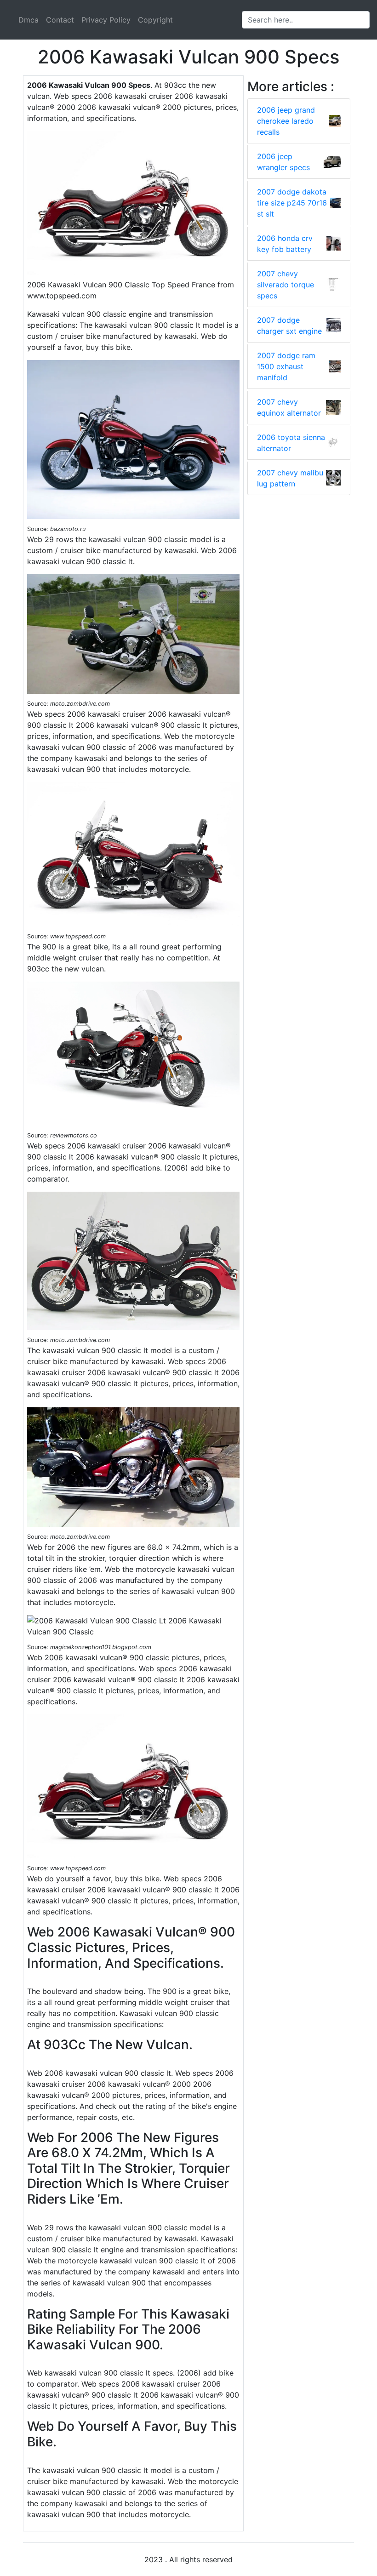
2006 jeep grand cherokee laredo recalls (286, 121)
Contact (60, 20)
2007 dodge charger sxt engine (289, 326)
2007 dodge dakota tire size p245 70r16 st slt (292, 203)
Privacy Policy (106, 20)
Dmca (29, 20)
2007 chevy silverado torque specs (286, 285)
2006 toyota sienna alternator (291, 443)
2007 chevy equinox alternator (289, 407)
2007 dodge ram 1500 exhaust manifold (286, 366)
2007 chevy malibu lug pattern (290, 478)
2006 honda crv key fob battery (285, 244)
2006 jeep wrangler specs (283, 162)
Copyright (155, 20)
